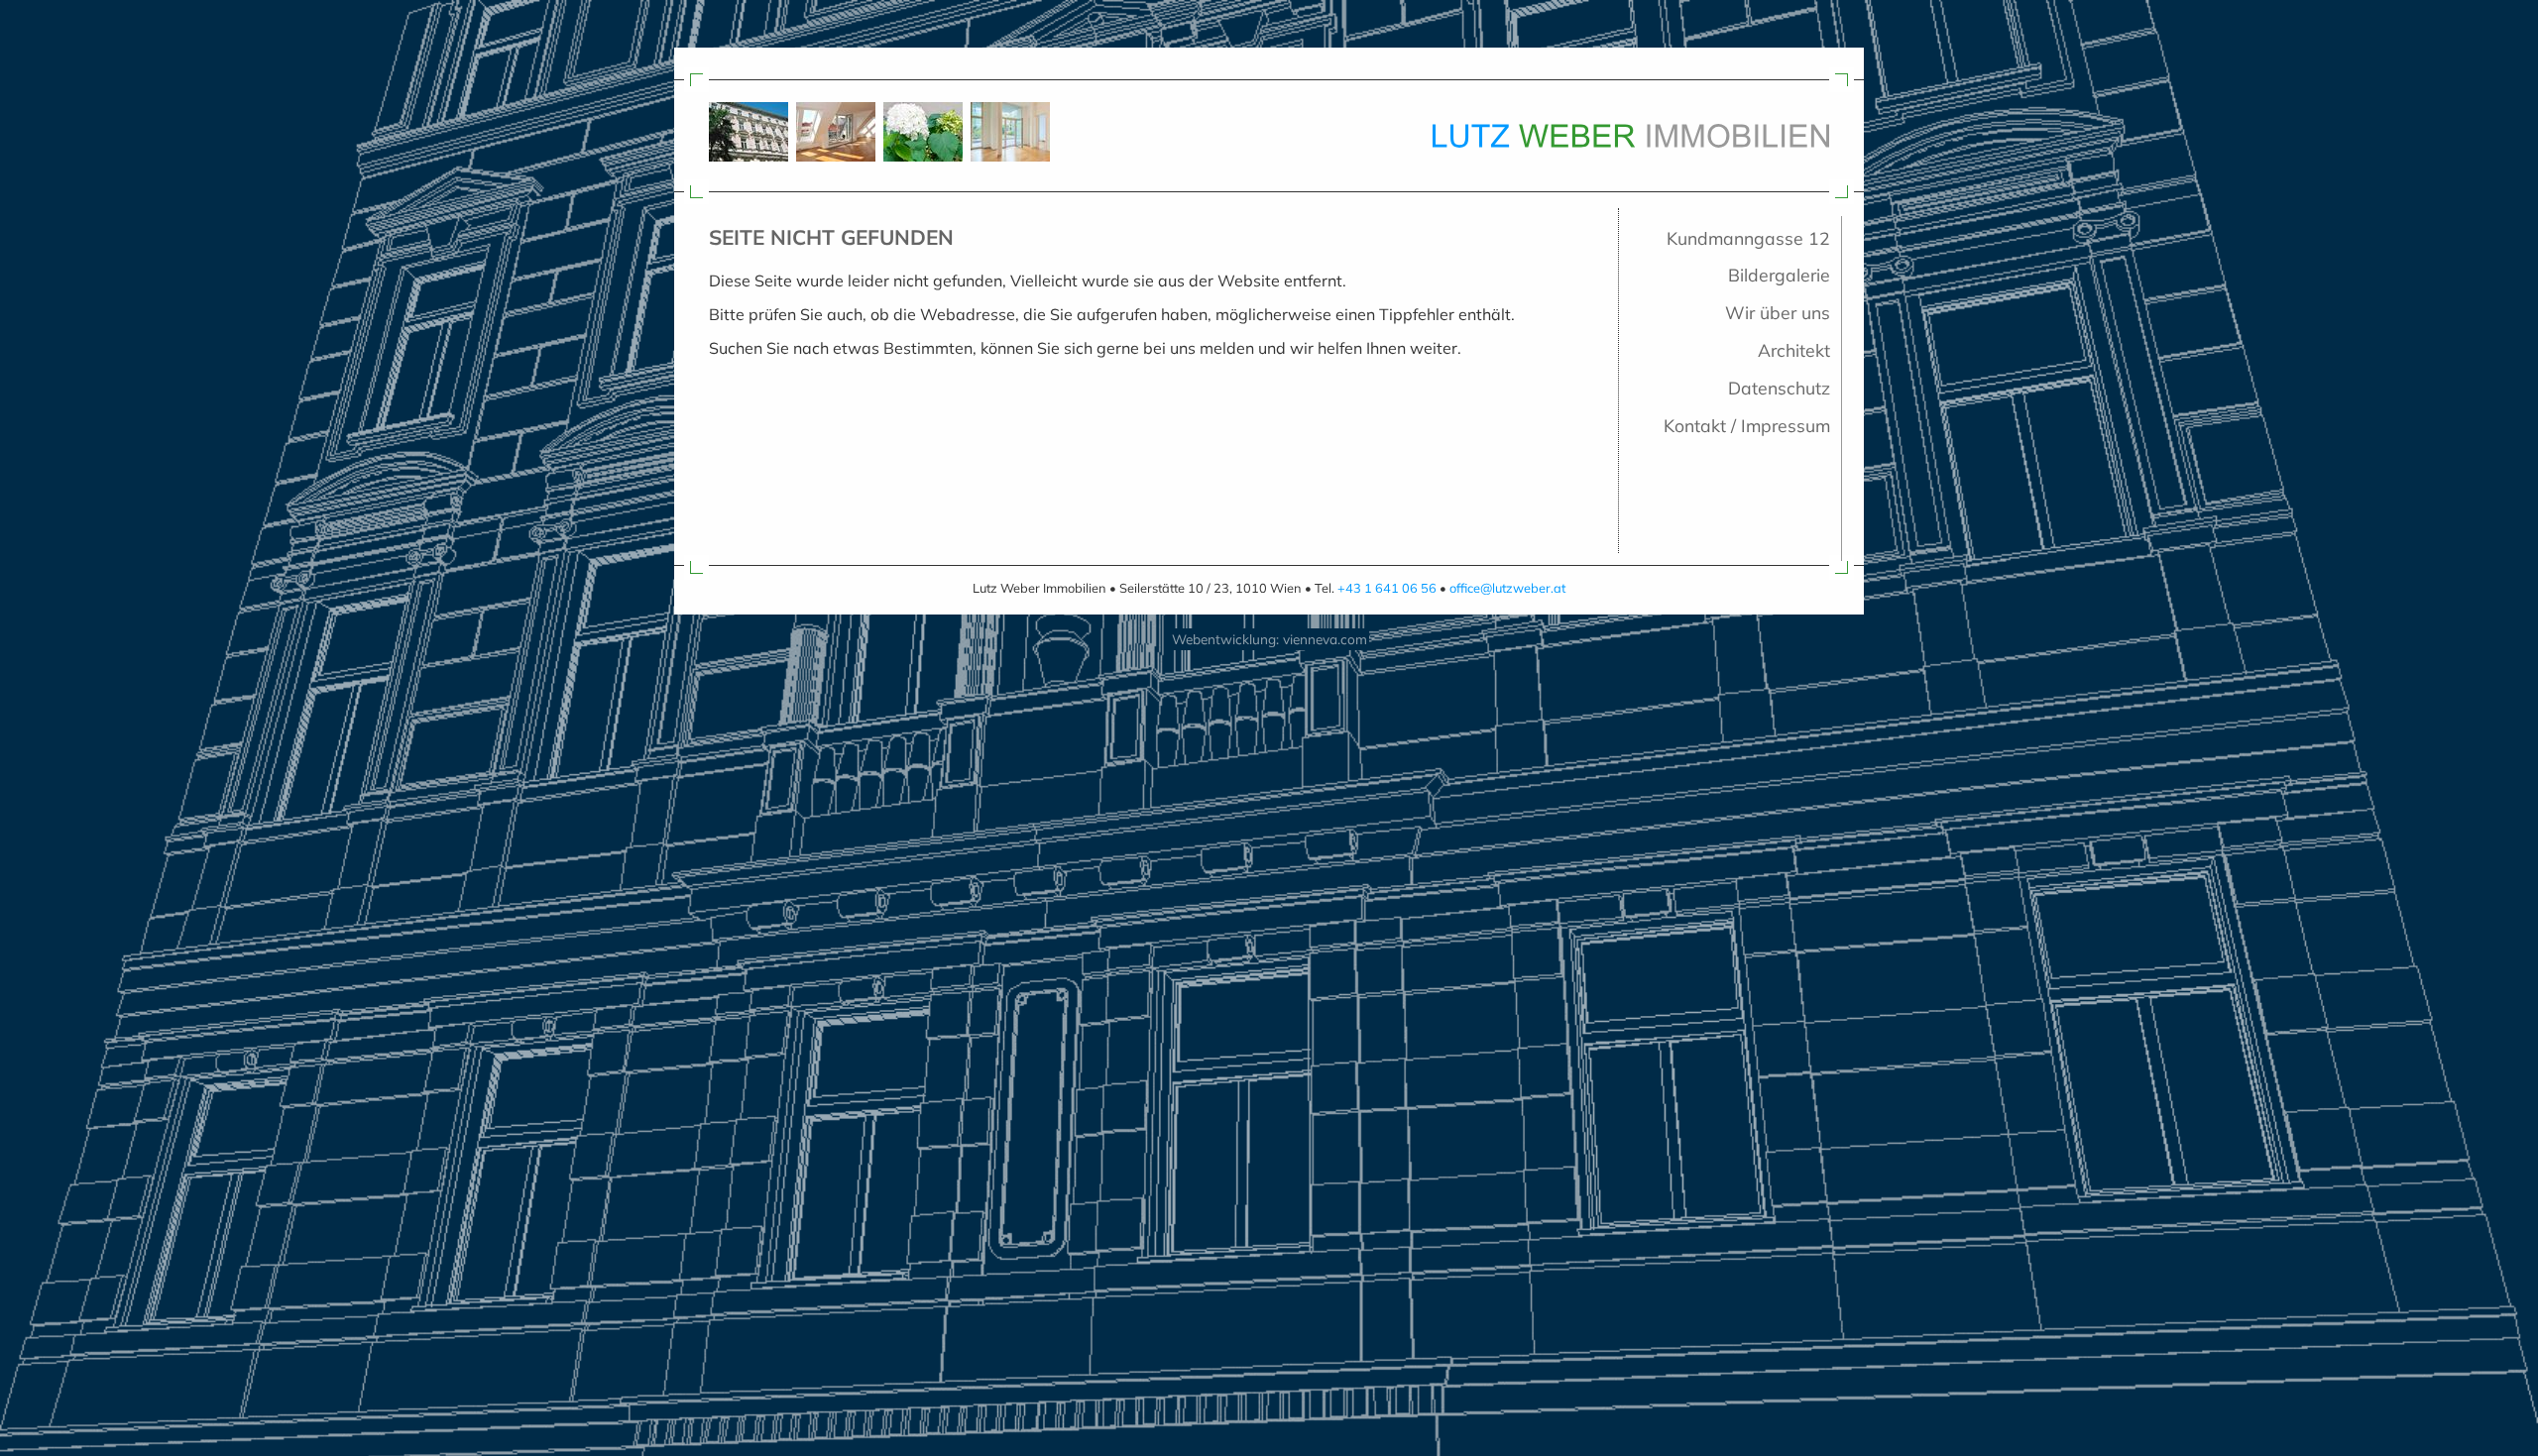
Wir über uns (1778, 312)
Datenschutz (1779, 388)
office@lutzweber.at (1507, 588)
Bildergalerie (1779, 275)
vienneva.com (1325, 639)
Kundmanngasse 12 (1748, 238)
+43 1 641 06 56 (1387, 588)
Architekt (1794, 350)
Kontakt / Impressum (1747, 425)
